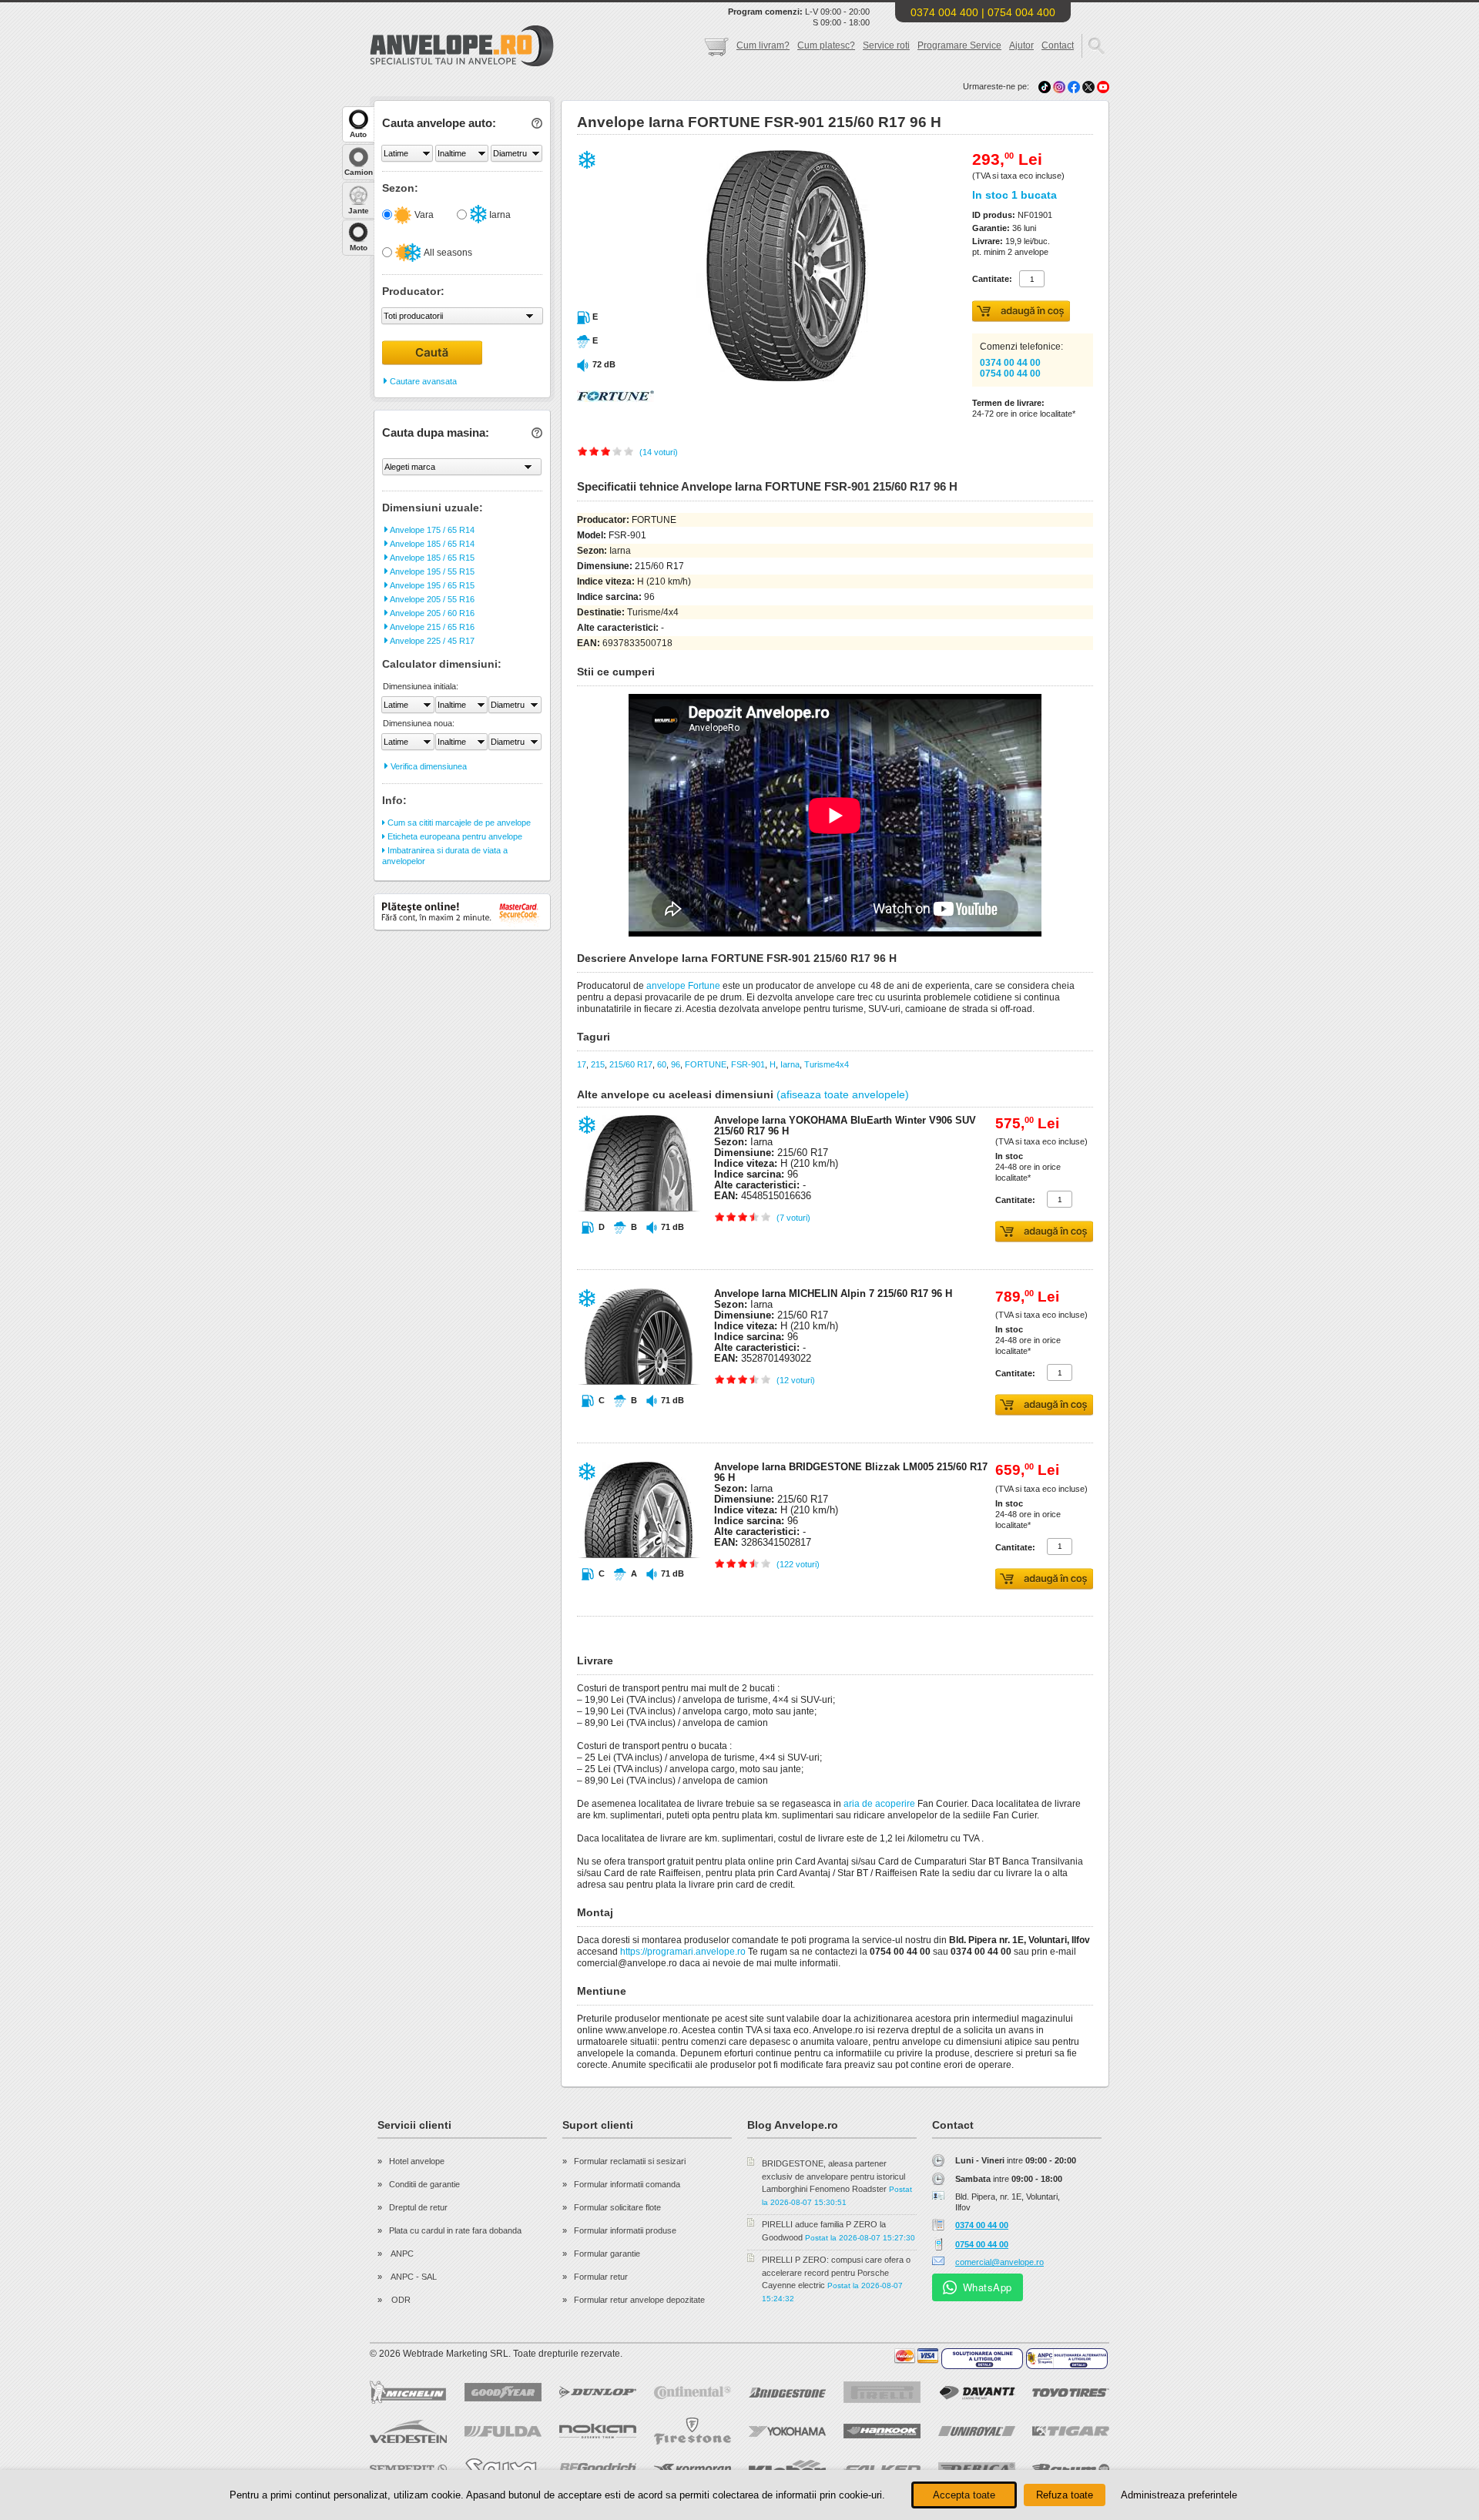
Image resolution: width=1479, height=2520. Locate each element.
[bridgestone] (787, 2393)
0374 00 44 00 (1010, 363)
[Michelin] (408, 2392)
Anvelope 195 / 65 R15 (431, 585)
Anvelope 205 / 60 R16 (431, 613)
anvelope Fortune (683, 986)
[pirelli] (882, 2392)
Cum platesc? (826, 45)
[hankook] (882, 2431)
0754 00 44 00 (1010, 374)
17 (582, 1064)
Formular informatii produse (625, 2230)
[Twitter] (1090, 86)
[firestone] (693, 2431)
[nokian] (598, 2431)
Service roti (886, 45)
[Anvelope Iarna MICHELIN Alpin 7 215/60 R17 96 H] (639, 1414)
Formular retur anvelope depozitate (639, 2300)
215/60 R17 (631, 1064)
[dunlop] (598, 2392)
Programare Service (959, 45)
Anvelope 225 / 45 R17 (431, 641)
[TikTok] (1045, 86)
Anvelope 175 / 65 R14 (431, 530)
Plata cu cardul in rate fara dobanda (455, 2230)
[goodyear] (503, 2392)
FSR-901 (748, 1064)
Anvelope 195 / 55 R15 (431, 571)
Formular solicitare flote (617, 2207)
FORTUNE (706, 1064)
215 (598, 1064)
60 (662, 1064)
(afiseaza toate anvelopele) (843, 1094)
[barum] (1071, 2469)
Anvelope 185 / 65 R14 (431, 544)
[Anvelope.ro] (462, 63)
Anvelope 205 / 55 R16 (431, 599)
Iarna (499, 215)
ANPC (401, 2254)
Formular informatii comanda (627, 2184)
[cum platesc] (917, 2356)
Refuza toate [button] (1065, 2495)
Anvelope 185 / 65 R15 (431, 558)
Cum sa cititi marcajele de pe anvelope (458, 823)
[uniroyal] (977, 2431)
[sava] (503, 2469)
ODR (400, 2300)
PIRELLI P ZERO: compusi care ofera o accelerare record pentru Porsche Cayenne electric (836, 2272)
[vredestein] (408, 2431)
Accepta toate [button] (964, 2495)
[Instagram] (1060, 86)
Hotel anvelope (417, 2161)
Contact (1058, 45)
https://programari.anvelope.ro (683, 1952)
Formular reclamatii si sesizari (630, 2161)
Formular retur (601, 2277)
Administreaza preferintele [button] (1179, 2495)
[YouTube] (1103, 86)
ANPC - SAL (413, 2277)
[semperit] (408, 2469)
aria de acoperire (879, 1804)
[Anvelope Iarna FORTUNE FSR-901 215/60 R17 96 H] (753, 378)
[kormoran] (693, 2469)
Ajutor (1021, 45)
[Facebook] (1074, 86)
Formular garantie (607, 2254)
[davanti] (977, 2393)
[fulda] (503, 2431)
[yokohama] (787, 2431)
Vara (423, 215)
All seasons (447, 253)
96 (676, 1064)
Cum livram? (763, 45)
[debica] (977, 2469)
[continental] (693, 2393)
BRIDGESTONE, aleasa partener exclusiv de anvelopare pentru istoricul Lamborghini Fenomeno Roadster (833, 2176)
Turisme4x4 (827, 1064)
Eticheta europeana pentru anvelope (454, 836)
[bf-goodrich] (598, 2469)
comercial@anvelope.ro (999, 2262)
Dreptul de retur (418, 2207)
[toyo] (1071, 2393)
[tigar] (1071, 2431)
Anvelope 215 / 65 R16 (431, 627)
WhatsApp (988, 2287)
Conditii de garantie (424, 2184)
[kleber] (787, 2469)
